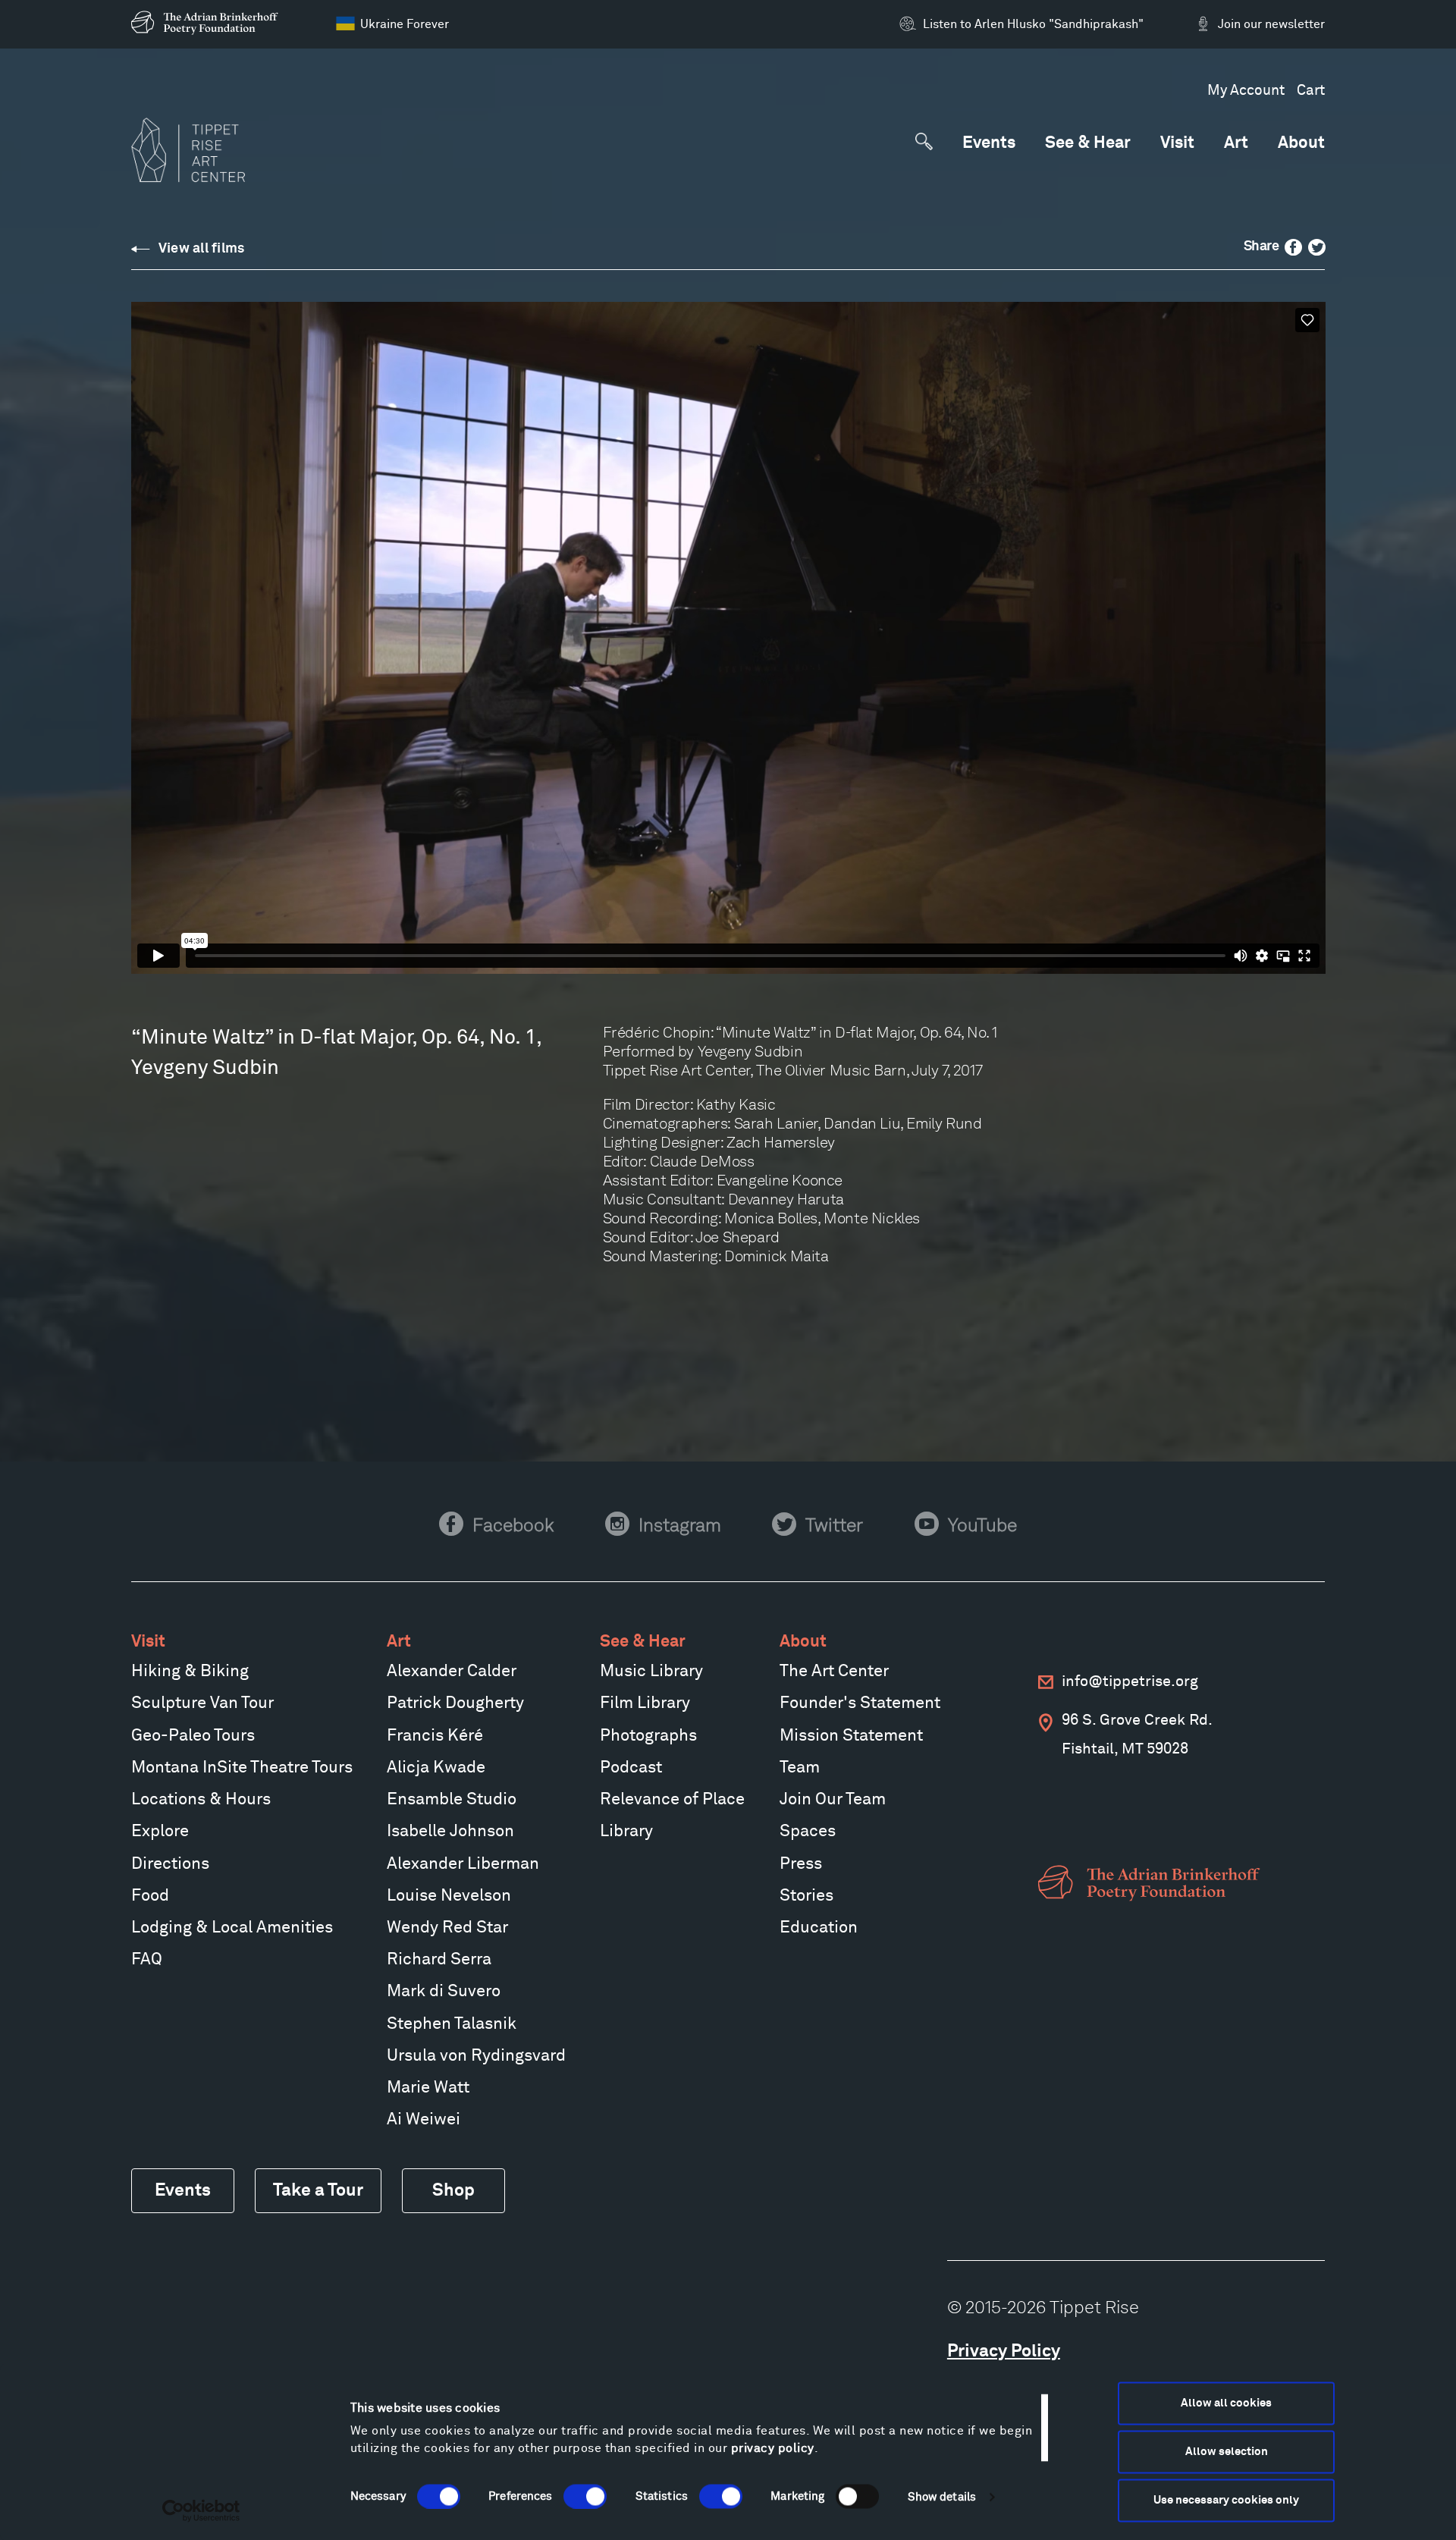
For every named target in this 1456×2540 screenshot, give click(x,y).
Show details (942, 2496)
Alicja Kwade (436, 1768)
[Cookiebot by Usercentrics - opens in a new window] (201, 2510)
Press (801, 1864)
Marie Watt (428, 2088)
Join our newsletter (1271, 24)
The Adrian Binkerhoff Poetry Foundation (1153, 1883)
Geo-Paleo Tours (193, 1736)
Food (150, 1896)
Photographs (648, 1736)
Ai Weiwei (424, 2120)
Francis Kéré (435, 1736)
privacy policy (773, 2448)
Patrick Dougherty (455, 1703)
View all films (202, 249)
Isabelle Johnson (450, 1832)
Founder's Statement (860, 1703)
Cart (1311, 91)
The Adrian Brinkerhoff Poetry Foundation (209, 23)
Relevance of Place (672, 1800)
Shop (453, 2191)
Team (800, 1768)
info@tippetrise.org (1130, 1681)
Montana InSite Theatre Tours (242, 1768)
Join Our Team (833, 1800)
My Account (1246, 91)
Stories (806, 1896)
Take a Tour (318, 2191)
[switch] (585, 2496)
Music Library (651, 1672)
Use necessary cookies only (1226, 2500)
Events (989, 144)
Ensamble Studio (452, 1800)
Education (819, 1928)
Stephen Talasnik (452, 2024)
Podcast (631, 1768)
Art (1236, 144)
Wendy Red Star (447, 1928)
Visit (1177, 144)
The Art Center (834, 1672)
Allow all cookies (1226, 2403)
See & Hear (1088, 144)
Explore (160, 1832)
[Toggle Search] (924, 141)
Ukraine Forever (405, 24)
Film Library (645, 1703)
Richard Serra (439, 1960)
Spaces (808, 1832)
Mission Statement (851, 1736)
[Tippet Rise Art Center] (188, 150)
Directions (170, 1864)
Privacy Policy (1004, 2352)
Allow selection (1227, 2452)
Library (626, 1832)
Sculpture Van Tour (202, 1703)
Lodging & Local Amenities (232, 1928)
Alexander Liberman (463, 1864)
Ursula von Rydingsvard (476, 2056)
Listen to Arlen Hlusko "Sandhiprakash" (1033, 24)
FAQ (147, 1960)
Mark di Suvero (444, 1992)
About (1301, 144)
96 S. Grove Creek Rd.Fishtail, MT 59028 (1137, 1735)
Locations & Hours (201, 1800)
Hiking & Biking (190, 1672)
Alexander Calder (452, 1672)
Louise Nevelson (449, 1896)
